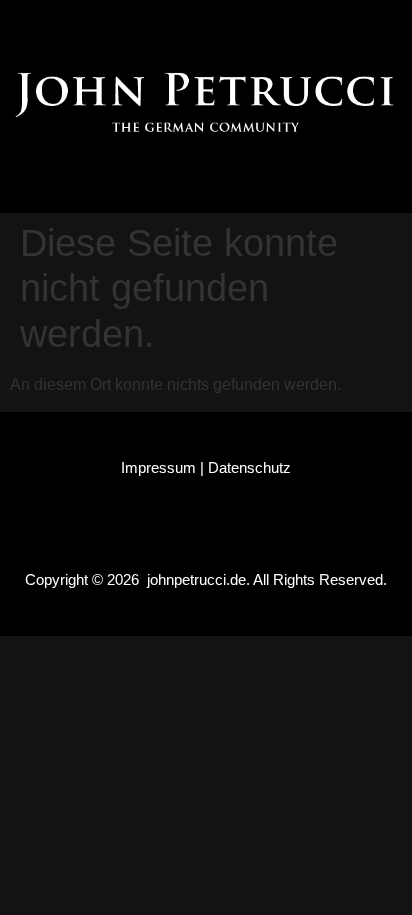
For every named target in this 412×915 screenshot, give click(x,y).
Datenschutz (249, 467)
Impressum (158, 467)
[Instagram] (168, 26)
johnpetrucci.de (196, 579)
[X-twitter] (225, 26)
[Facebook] (111, 26)
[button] (206, 179)
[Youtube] (282, 26)
